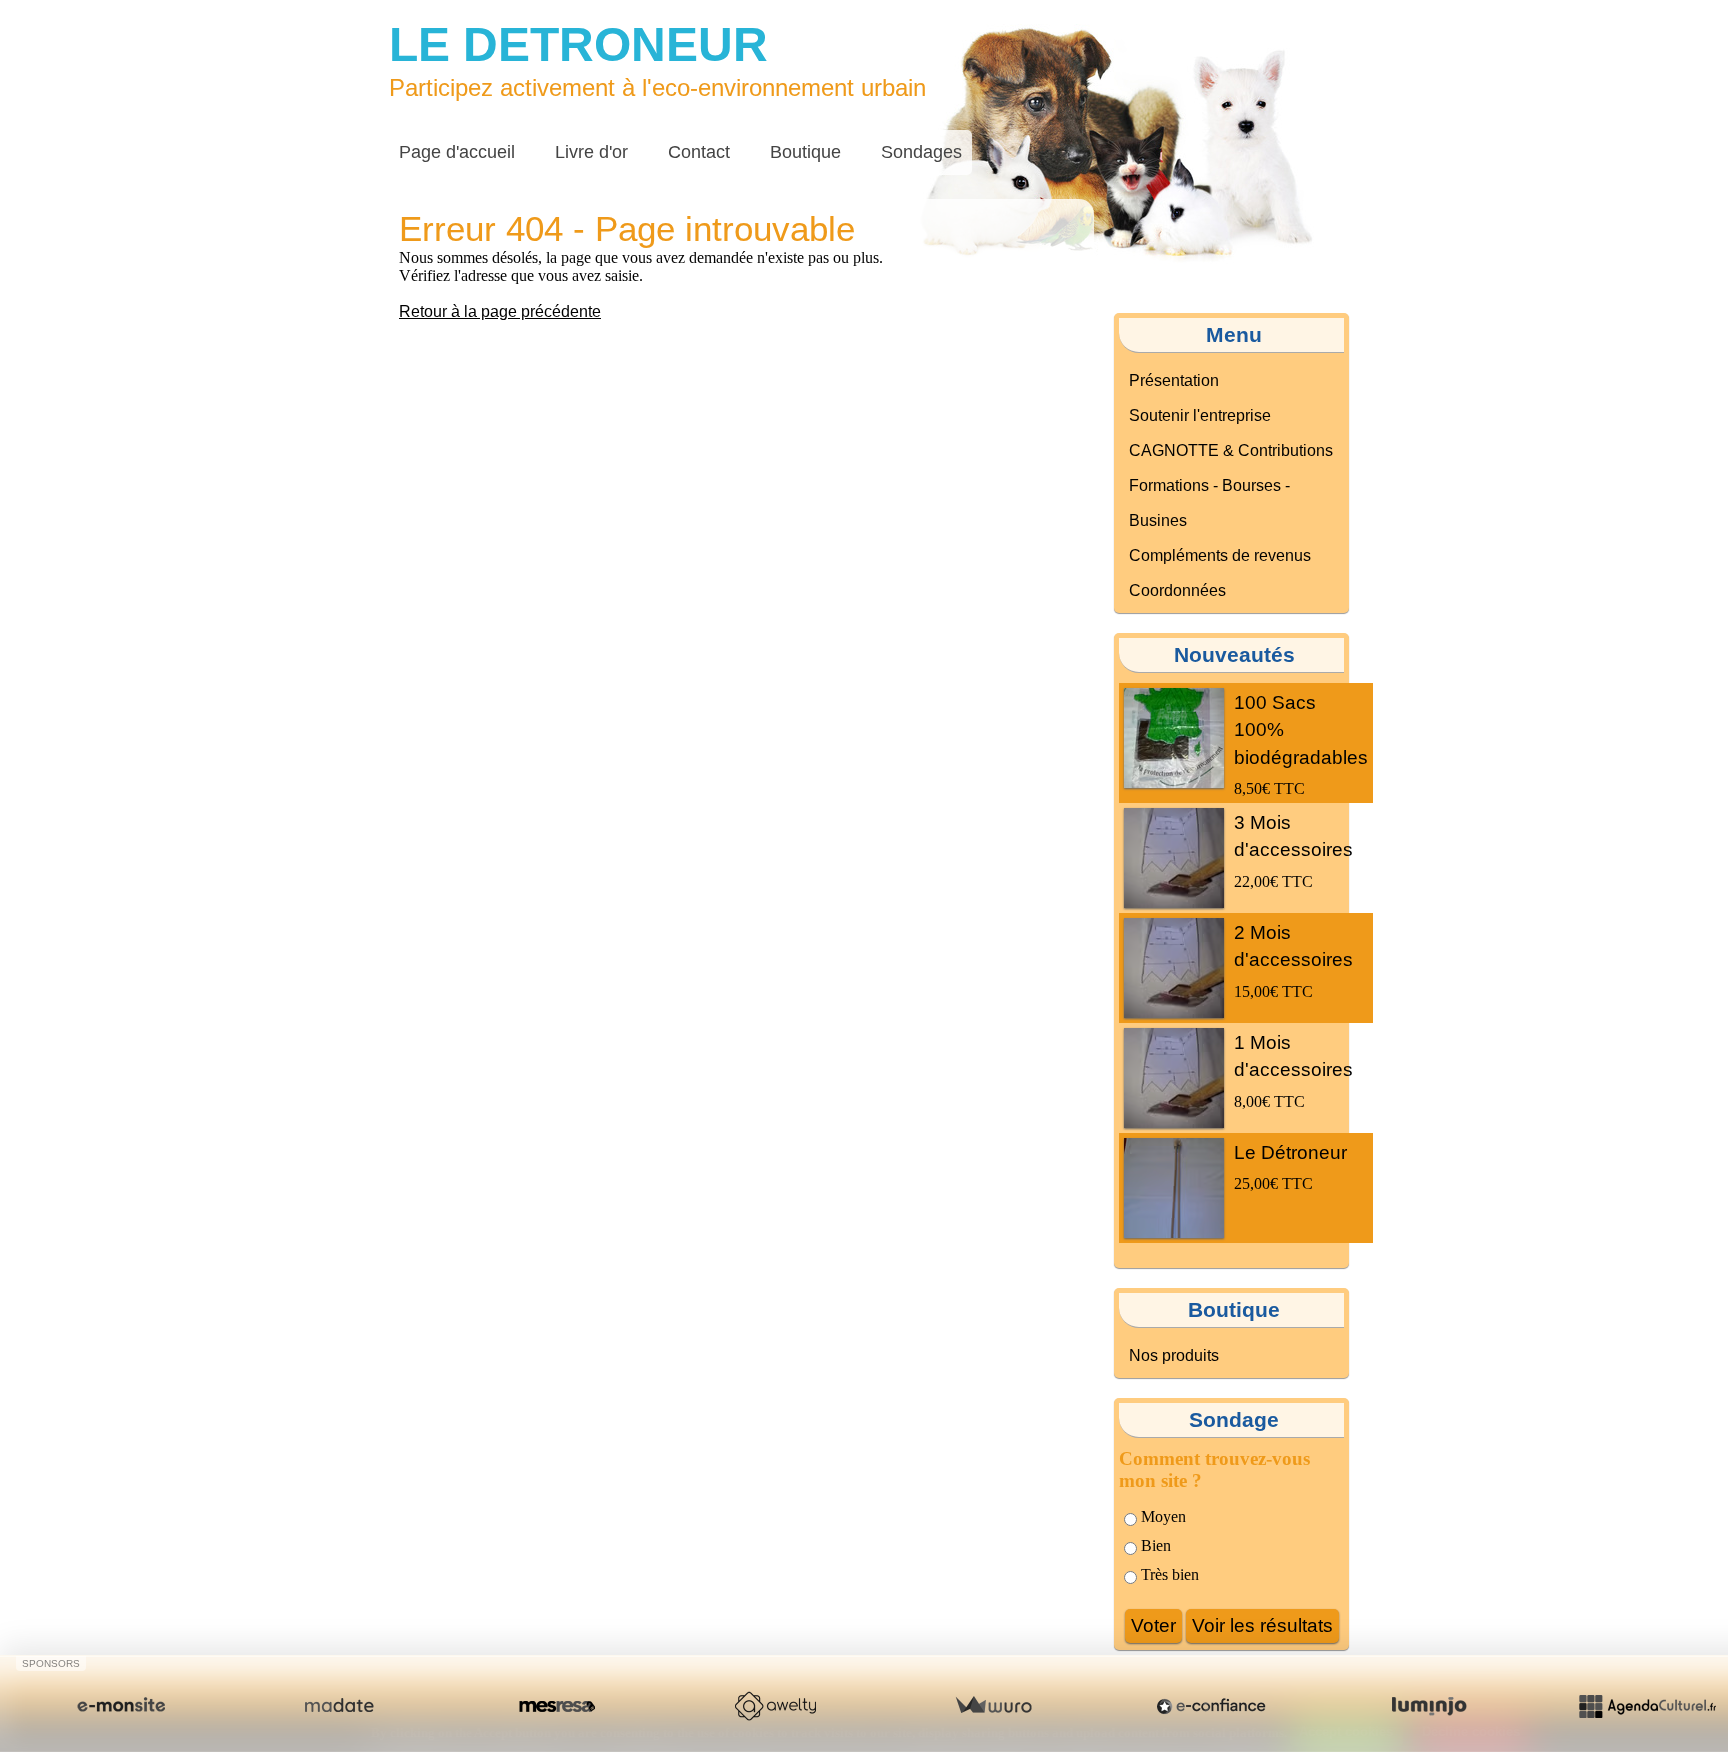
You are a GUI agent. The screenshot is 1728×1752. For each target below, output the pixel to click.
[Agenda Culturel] (1647, 1706)
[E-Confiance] (1211, 1706)
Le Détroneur (1290, 1152)
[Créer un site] (121, 1706)
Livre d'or (591, 152)
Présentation (1174, 380)
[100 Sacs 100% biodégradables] (1174, 738)
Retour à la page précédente (500, 311)
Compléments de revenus (1220, 555)
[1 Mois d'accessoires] (1174, 1078)
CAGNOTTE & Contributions (1231, 450)
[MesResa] (557, 1706)
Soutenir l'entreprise (1200, 415)
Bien (1154, 1545)
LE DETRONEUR (578, 44)
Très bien (1168, 1574)
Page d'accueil (457, 152)
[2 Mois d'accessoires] (1174, 968)
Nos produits (1174, 1355)
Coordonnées (1177, 590)
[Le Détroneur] (1174, 1188)
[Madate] (339, 1706)
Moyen (1161, 1516)
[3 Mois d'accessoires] (1174, 858)
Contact (699, 152)
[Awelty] (775, 1706)
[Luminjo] (1429, 1706)
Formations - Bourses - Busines (1209, 503)
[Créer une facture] (993, 1706)
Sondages (921, 152)
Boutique (805, 152)
